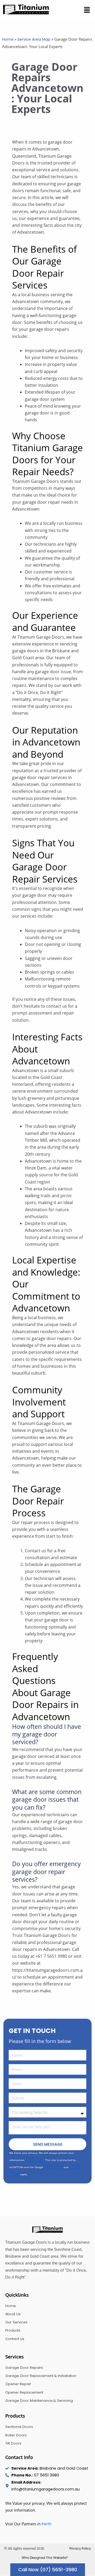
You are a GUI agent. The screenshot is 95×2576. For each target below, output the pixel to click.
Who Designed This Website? (45, 2558)
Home (8, 39)
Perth (47, 2524)
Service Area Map (34, 39)
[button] (87, 10)
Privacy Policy (35, 2160)
